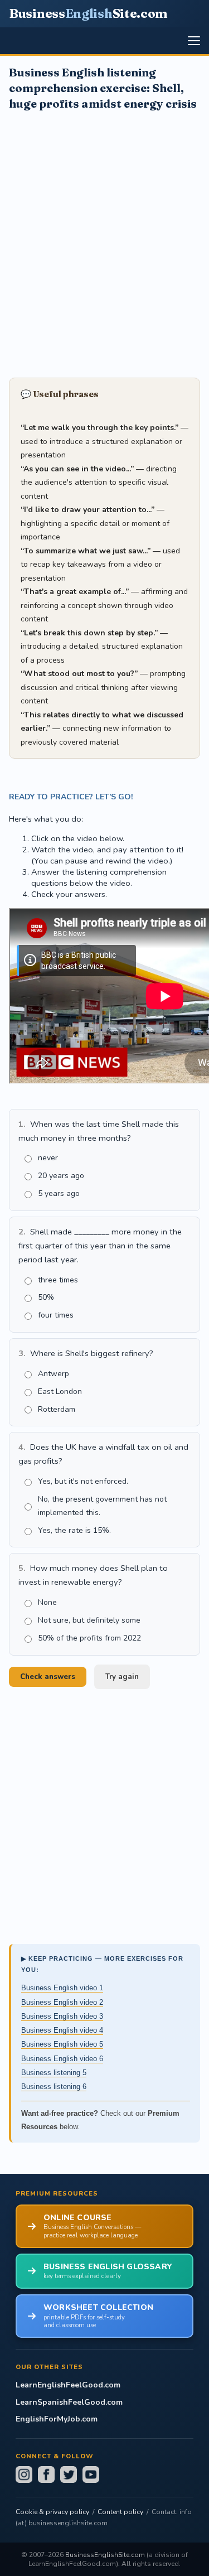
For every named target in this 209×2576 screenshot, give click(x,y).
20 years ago (61, 1176)
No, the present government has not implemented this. (102, 1506)
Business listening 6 (54, 2087)
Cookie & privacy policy (52, 2512)
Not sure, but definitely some (89, 1620)
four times (56, 1315)
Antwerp (54, 1374)
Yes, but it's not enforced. (83, 1481)
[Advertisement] (104, 243)
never (48, 1158)
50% (46, 1297)
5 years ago (59, 1193)
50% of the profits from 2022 (89, 1638)
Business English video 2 (62, 2002)
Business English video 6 (62, 2059)
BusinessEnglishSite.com (105, 2555)
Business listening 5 (54, 2073)
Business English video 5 (62, 2044)
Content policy (120, 2512)
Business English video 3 (62, 2016)
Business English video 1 (62, 1988)
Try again (122, 1677)
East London (60, 1391)
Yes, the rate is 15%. (74, 1530)
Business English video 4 (62, 2030)
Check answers (48, 1677)
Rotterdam (57, 1409)
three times (58, 1280)
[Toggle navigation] (194, 41)
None (47, 1602)
